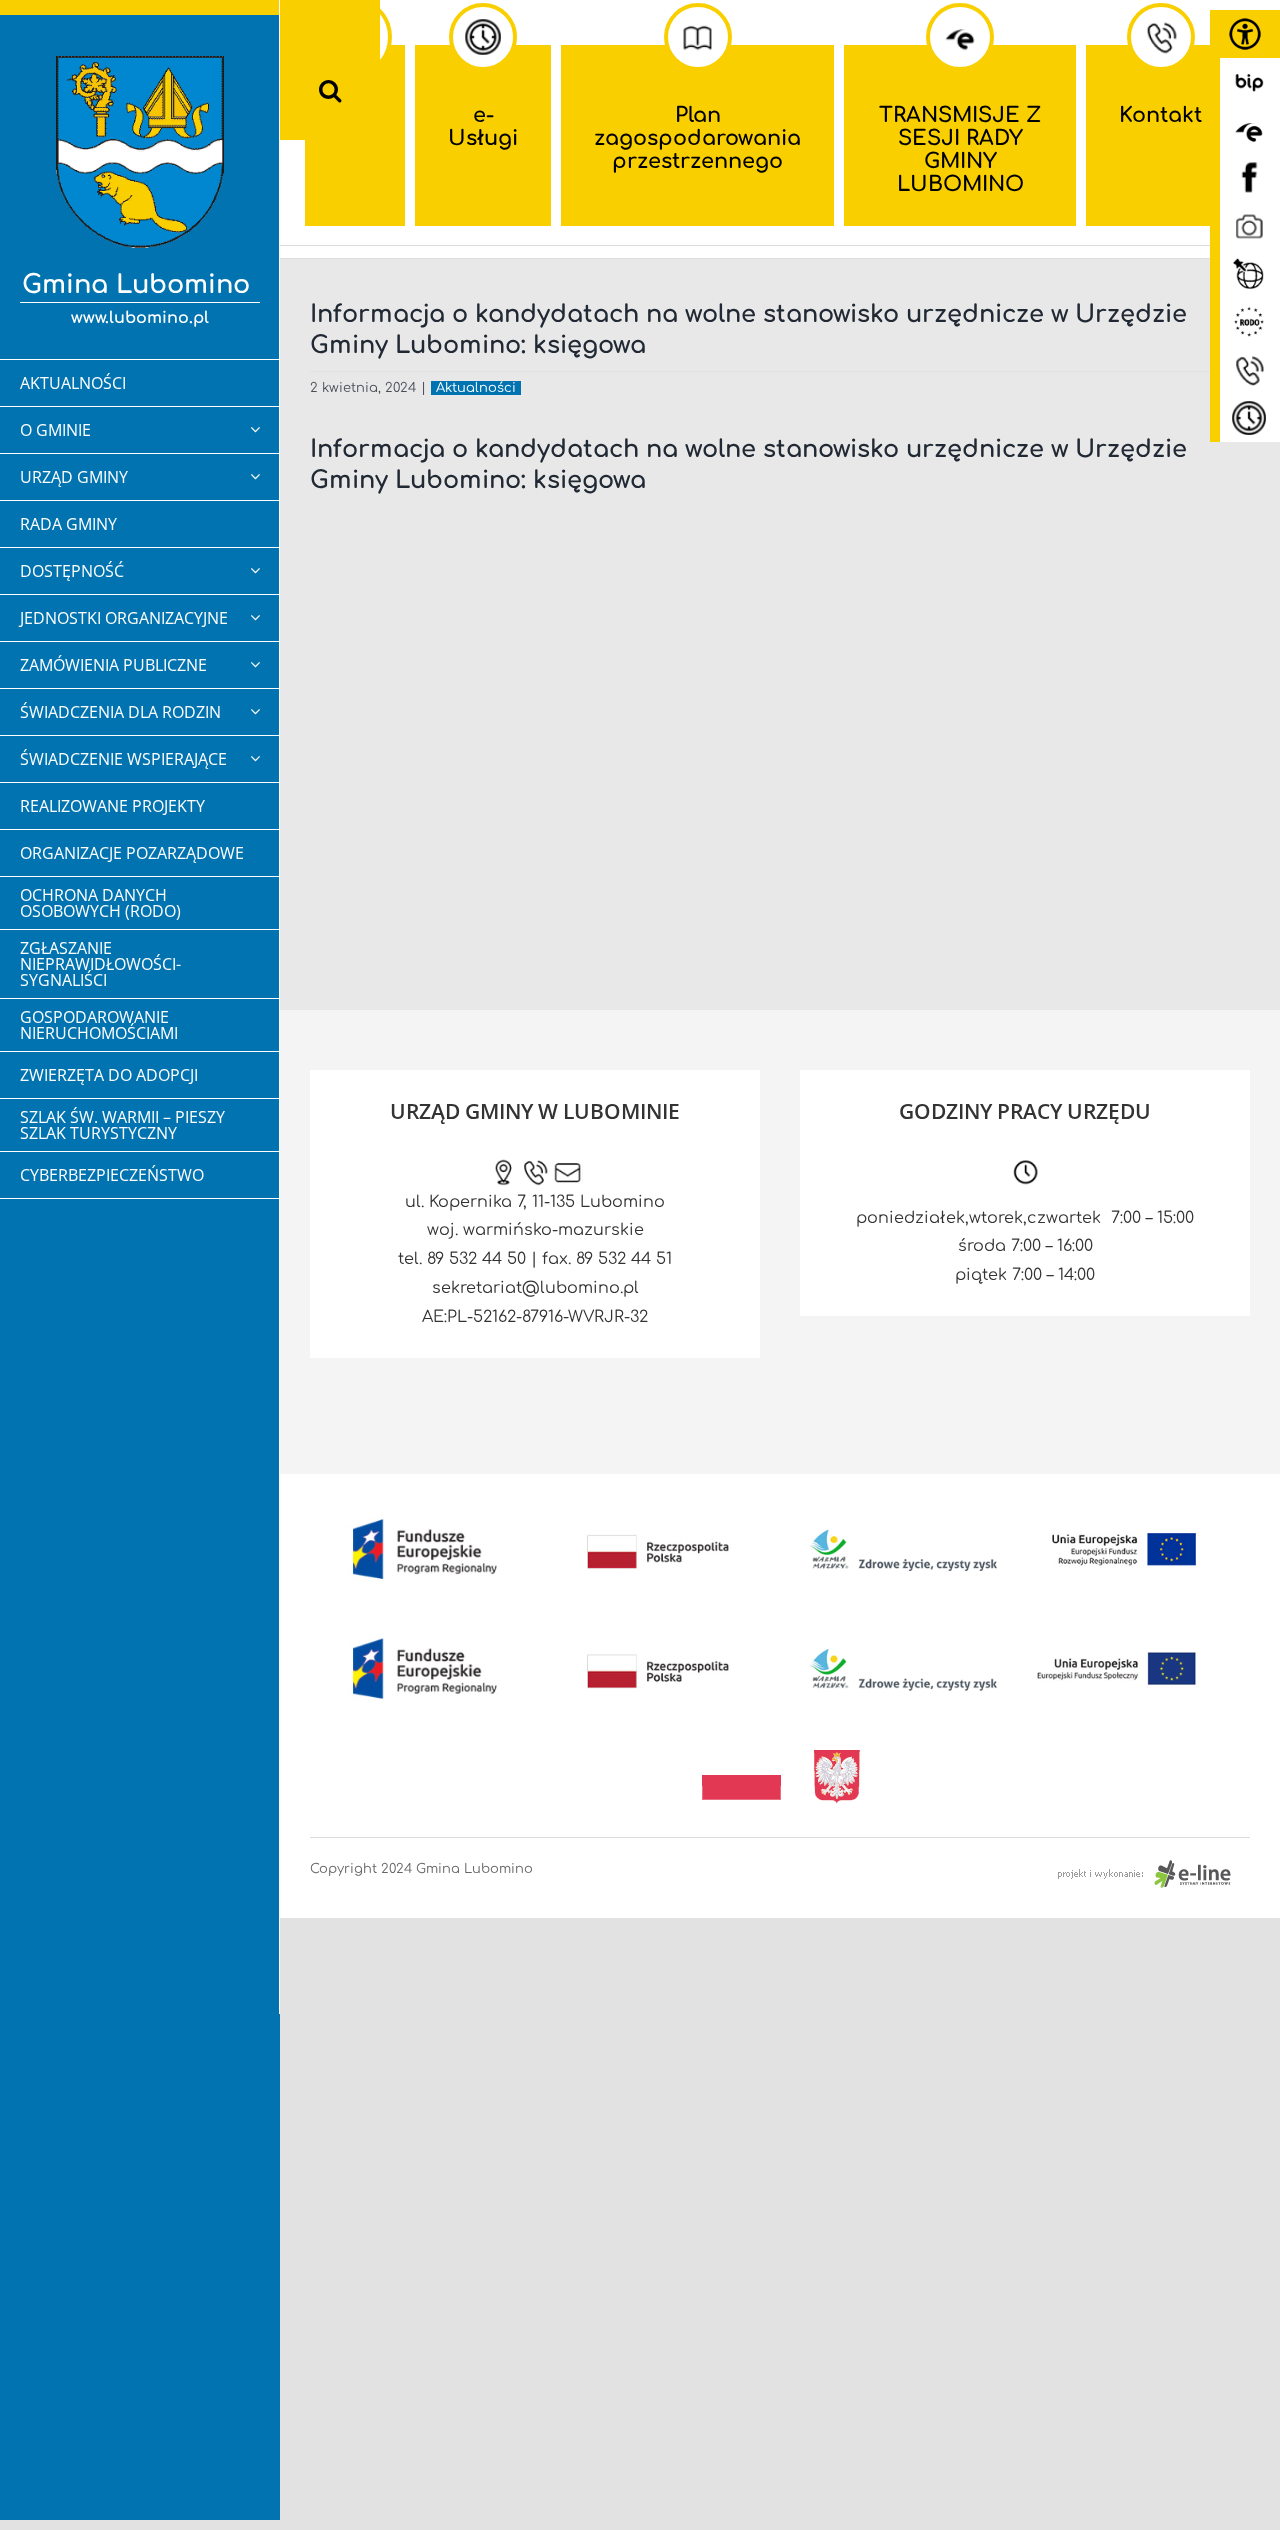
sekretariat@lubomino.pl (535, 1288)
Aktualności (476, 388)
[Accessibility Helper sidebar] (1245, 34)
